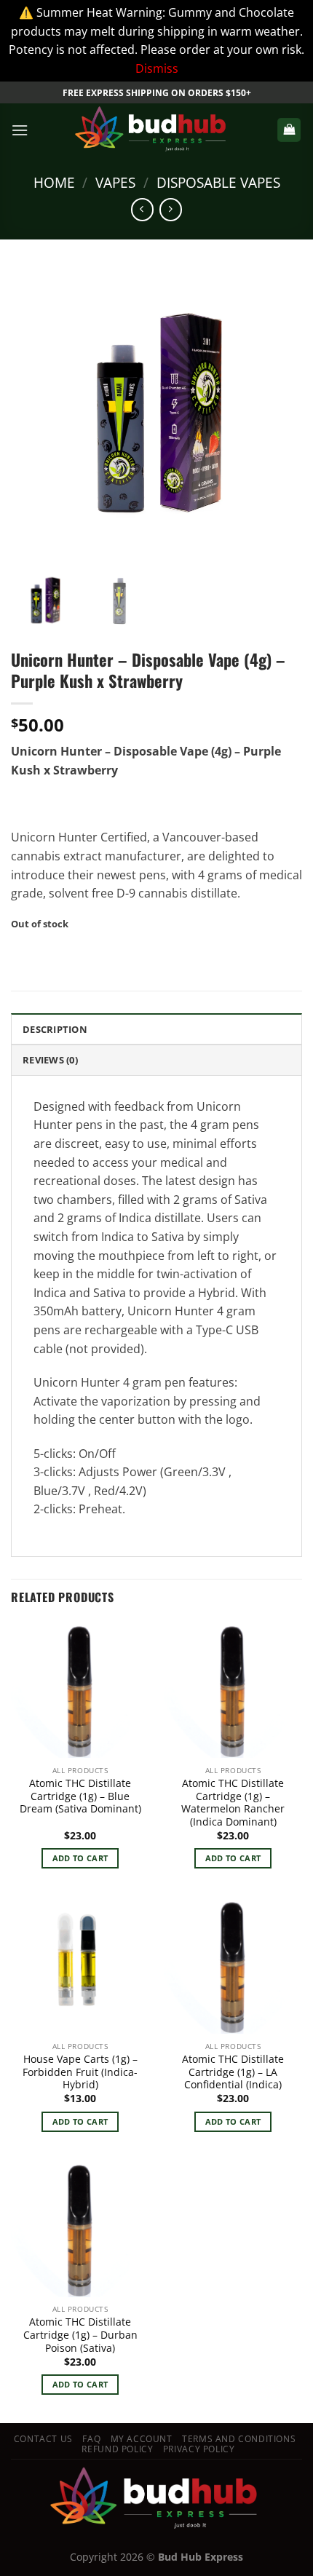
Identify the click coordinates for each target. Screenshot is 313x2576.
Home (54, 182)
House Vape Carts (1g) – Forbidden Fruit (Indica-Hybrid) (80, 2072)
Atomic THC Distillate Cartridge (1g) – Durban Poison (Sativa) (80, 2335)
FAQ (91, 2439)
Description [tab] (55, 1029)
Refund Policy (117, 2449)
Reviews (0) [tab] (50, 1060)
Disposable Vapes (218, 182)
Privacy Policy (199, 2449)
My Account (142, 2439)
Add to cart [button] (80, 1858)
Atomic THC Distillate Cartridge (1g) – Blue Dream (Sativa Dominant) (80, 1796)
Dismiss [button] (157, 68)
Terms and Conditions (239, 2439)
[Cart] (289, 130)
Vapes (115, 182)
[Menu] (20, 130)
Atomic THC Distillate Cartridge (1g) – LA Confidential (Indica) (233, 2072)
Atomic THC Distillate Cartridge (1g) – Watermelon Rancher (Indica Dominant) (233, 1803)
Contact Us (43, 2439)
